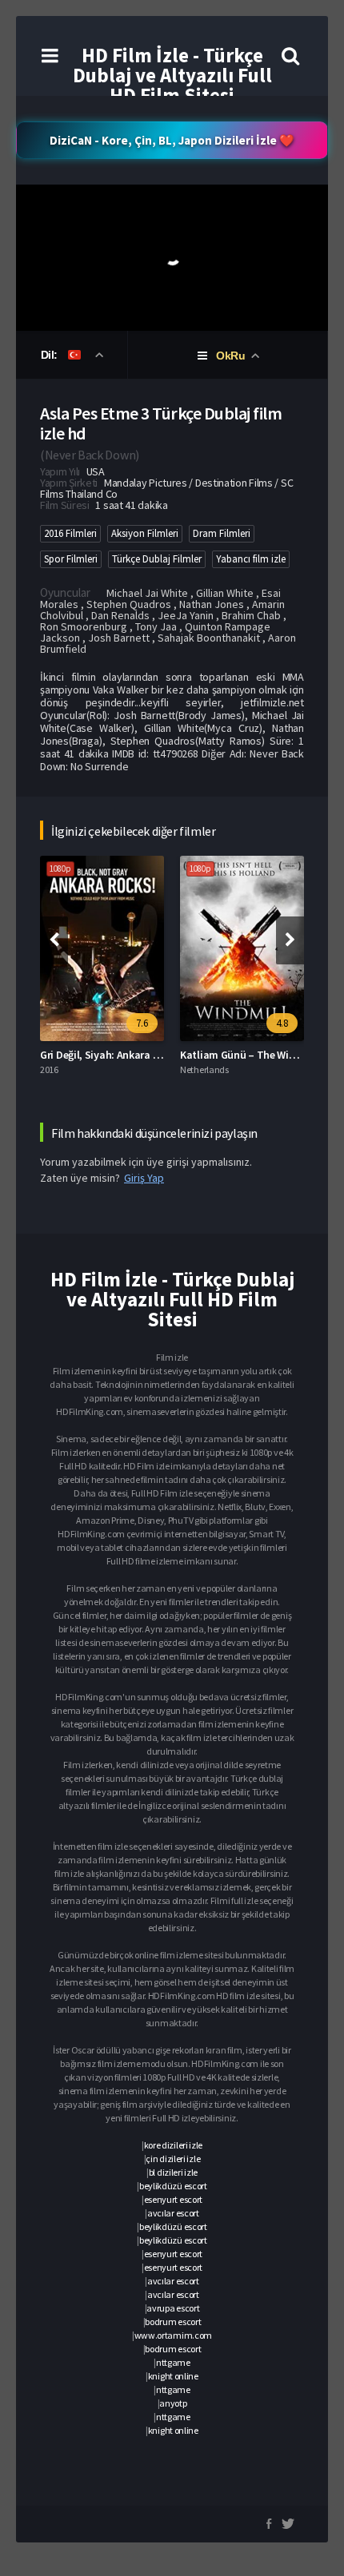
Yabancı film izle (251, 559)
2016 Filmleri (70, 533)
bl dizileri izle (173, 2172)
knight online (173, 2376)
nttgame (173, 2362)
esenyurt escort (174, 2199)
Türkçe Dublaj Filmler (157, 559)
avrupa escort (173, 2308)
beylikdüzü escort (173, 2186)
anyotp (173, 2403)
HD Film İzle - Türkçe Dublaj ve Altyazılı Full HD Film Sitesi (172, 75)
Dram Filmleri (222, 533)
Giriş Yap (144, 1178)
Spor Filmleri (71, 559)
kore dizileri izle (174, 2145)
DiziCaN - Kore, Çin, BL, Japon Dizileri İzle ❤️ (172, 140)
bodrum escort (173, 2322)
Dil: (51, 355)
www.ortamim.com (174, 2335)
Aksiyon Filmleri (145, 533)
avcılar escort (173, 2213)
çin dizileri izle (173, 2159)
